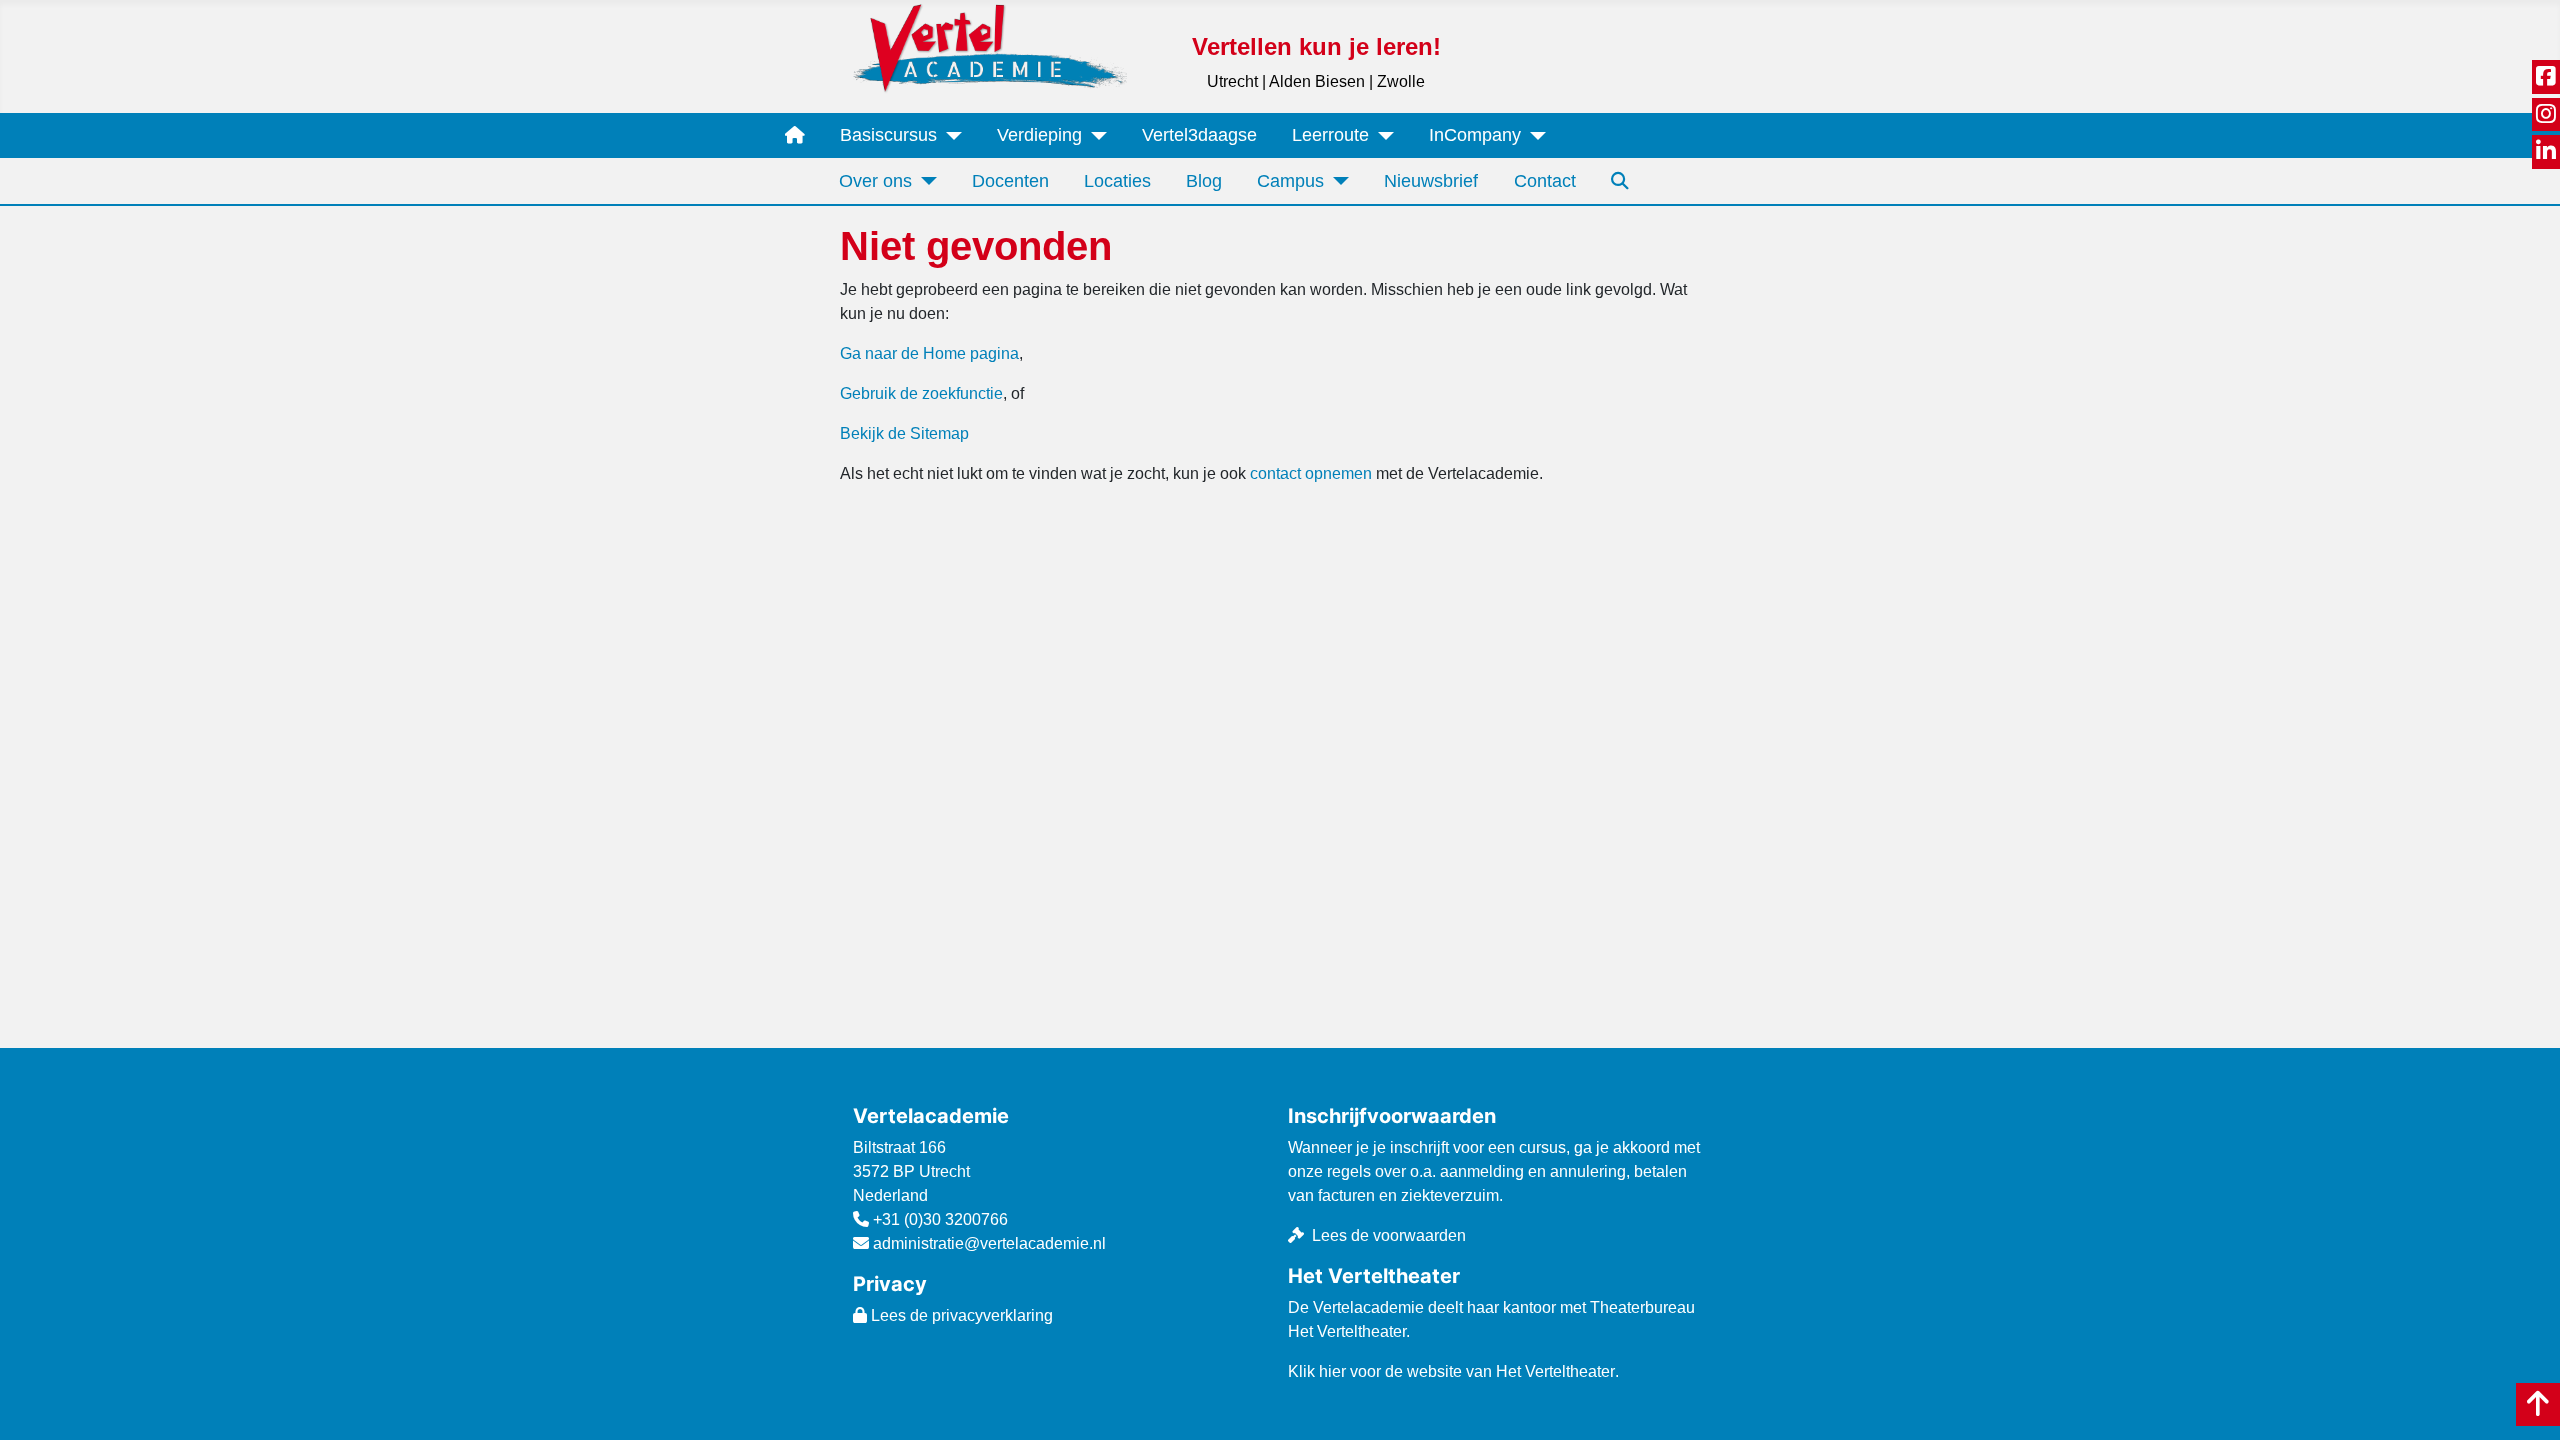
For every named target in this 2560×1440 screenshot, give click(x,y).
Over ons (875, 181)
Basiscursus (888, 135)
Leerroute (1330, 135)
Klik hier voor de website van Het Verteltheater (1451, 1371)
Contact (1545, 181)
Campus (1290, 181)
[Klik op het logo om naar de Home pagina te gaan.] (990, 47)
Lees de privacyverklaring (960, 1315)
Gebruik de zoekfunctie (921, 393)
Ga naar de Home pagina (929, 353)
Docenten (1010, 181)
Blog (1204, 181)
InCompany (1475, 135)
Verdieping (1039, 135)
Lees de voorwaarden (1389, 1235)
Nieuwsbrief (1431, 181)
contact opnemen (1311, 473)
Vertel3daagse (1199, 135)
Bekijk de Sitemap (904, 433)
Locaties (1117, 181)
